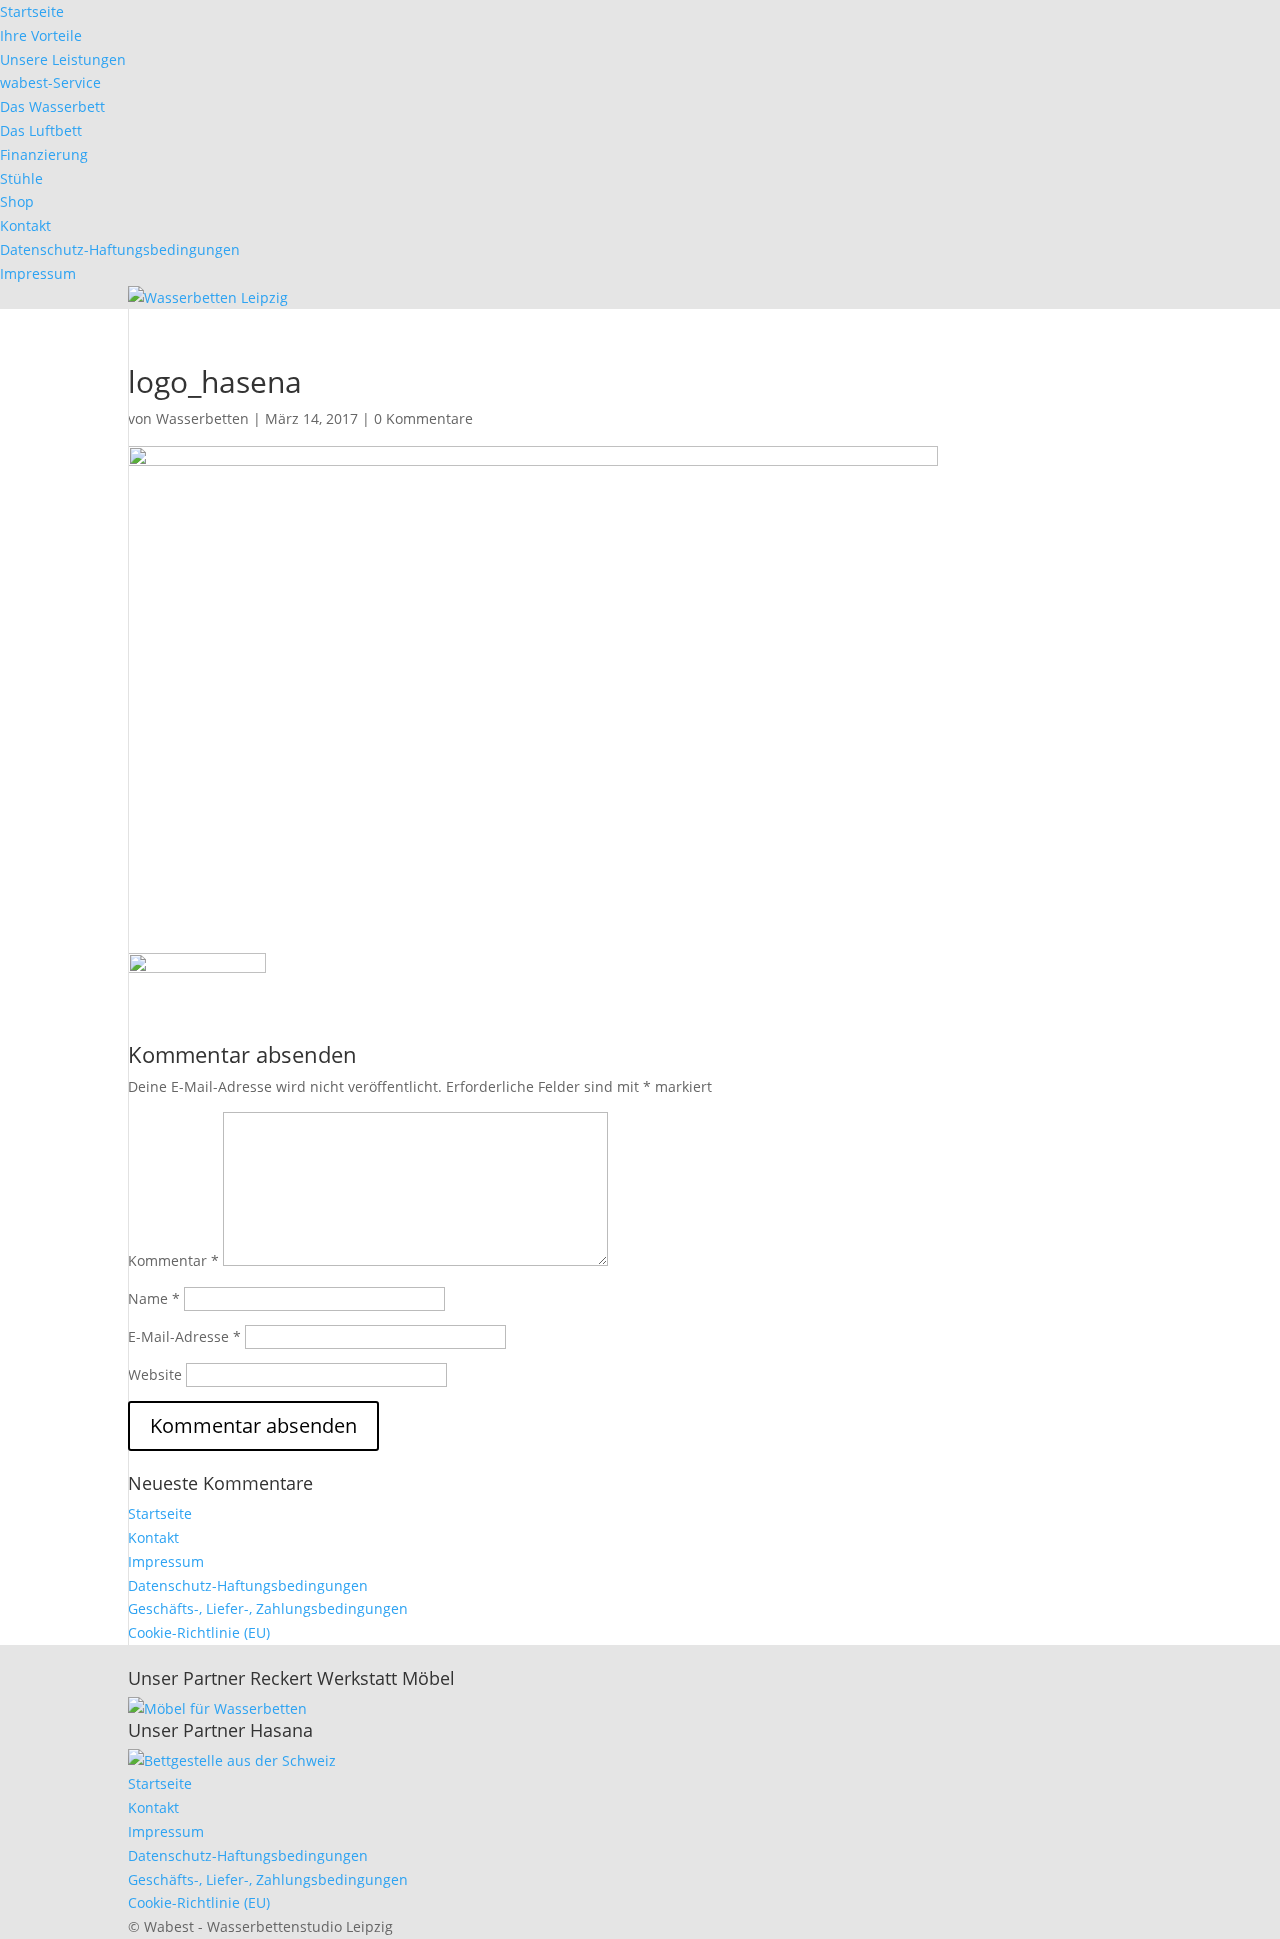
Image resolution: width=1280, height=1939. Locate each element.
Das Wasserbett (52, 106)
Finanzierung (44, 154)
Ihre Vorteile (41, 35)
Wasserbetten (202, 418)
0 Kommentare (423, 418)
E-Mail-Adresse (184, 1336)
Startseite (32, 11)
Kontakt (25, 225)
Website (155, 1374)
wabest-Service (50, 82)
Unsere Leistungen (63, 59)
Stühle (21, 178)
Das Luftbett (41, 130)
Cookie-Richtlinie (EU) (199, 1632)
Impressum (38, 273)
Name (154, 1298)
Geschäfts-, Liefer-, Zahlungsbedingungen (268, 1608)
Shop (17, 201)
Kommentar (173, 1260)
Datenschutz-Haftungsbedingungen (120, 249)
